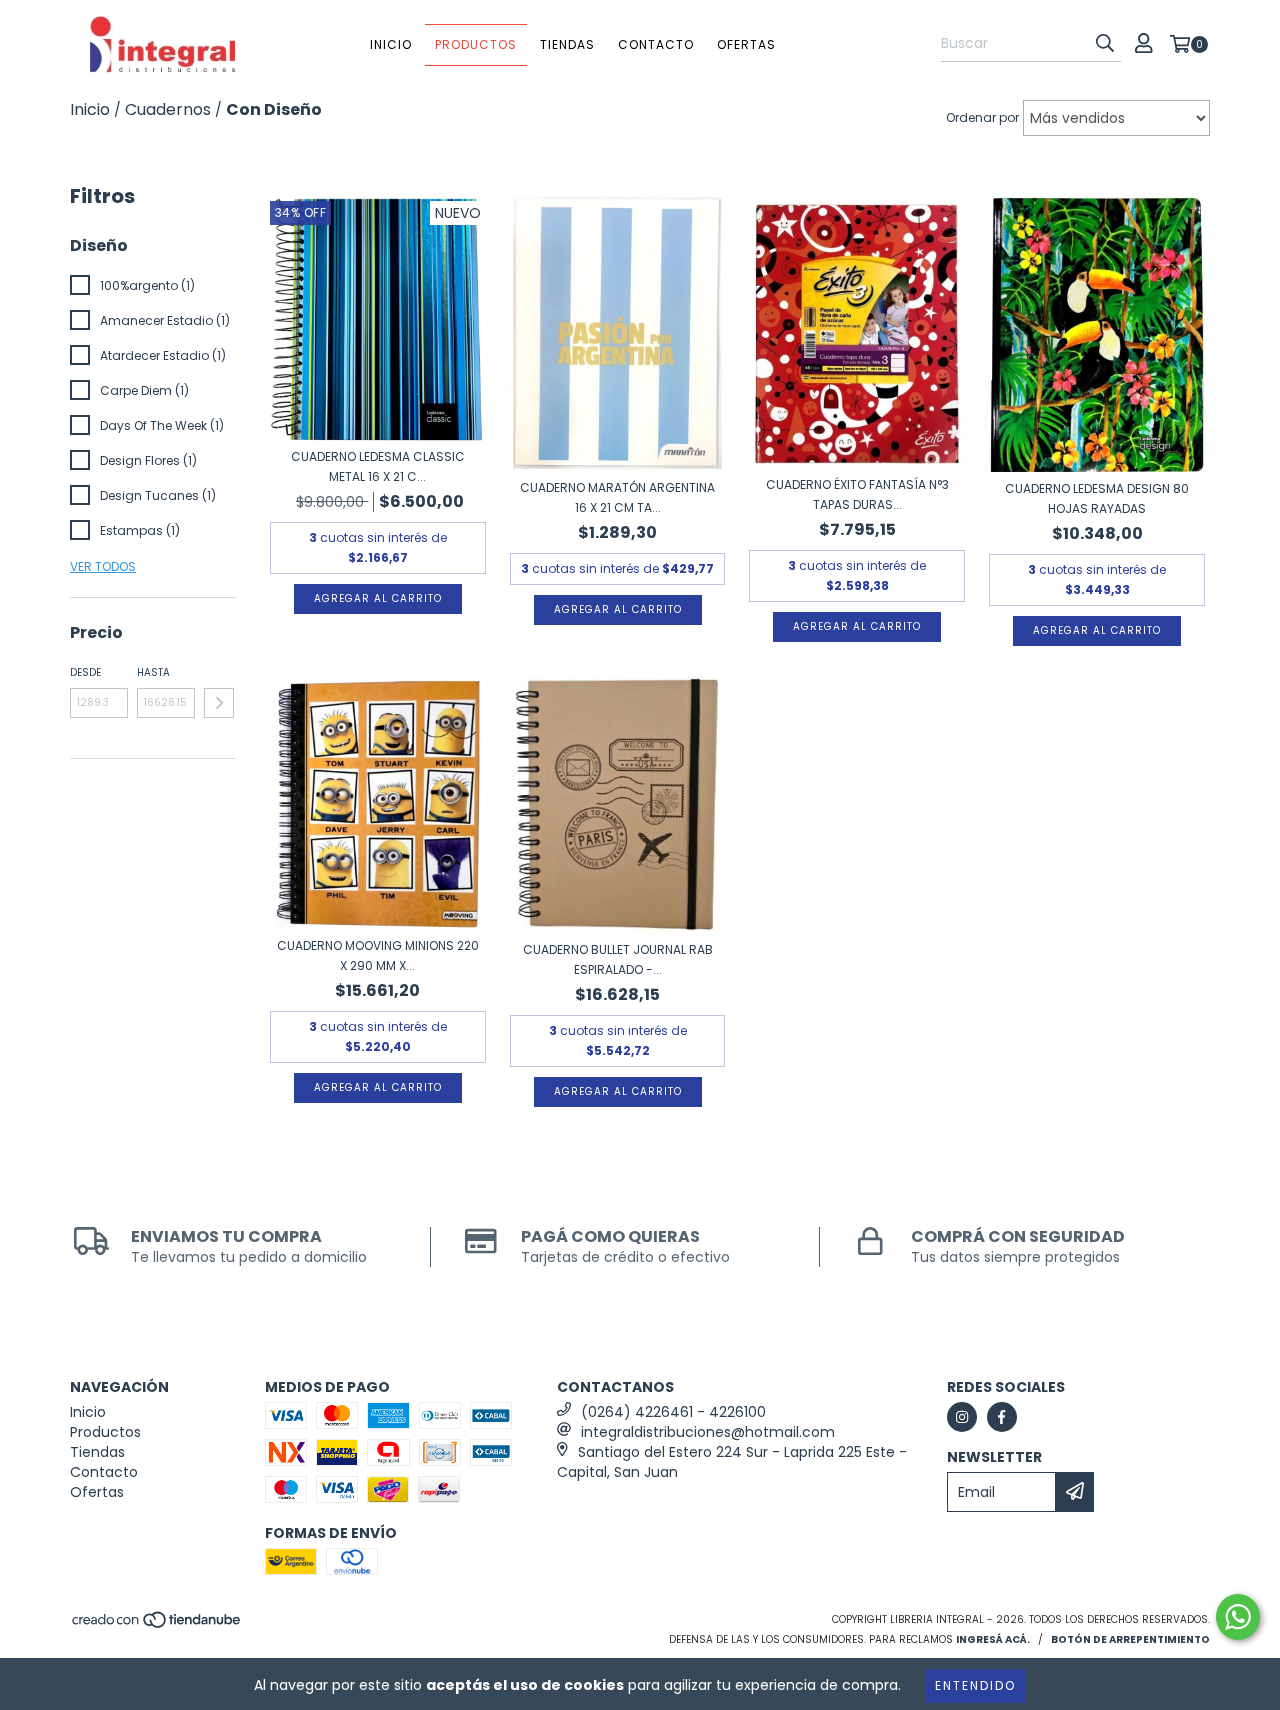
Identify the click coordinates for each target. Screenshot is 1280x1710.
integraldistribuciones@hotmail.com (708, 1432)
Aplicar (219, 703)
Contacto (656, 44)
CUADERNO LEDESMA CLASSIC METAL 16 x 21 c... (378, 466)
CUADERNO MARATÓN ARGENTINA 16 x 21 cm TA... (617, 497)
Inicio (391, 44)
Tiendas (567, 44)
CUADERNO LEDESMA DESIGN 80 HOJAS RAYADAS (1097, 498)
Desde (85, 672)
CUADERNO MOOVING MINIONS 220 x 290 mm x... (378, 955)
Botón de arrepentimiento (1130, 1639)
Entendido (975, 1685)
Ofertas (746, 44)
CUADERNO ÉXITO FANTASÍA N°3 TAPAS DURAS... (857, 494)
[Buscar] (1105, 44)
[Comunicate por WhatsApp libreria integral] (1238, 1617)
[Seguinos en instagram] (962, 1417)
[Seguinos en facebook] (1002, 1417)
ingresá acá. (993, 1639)
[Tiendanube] (157, 1626)
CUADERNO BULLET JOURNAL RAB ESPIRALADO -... (618, 959)
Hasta (153, 672)
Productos (476, 44)
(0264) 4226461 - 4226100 (673, 1412)
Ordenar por (982, 117)
